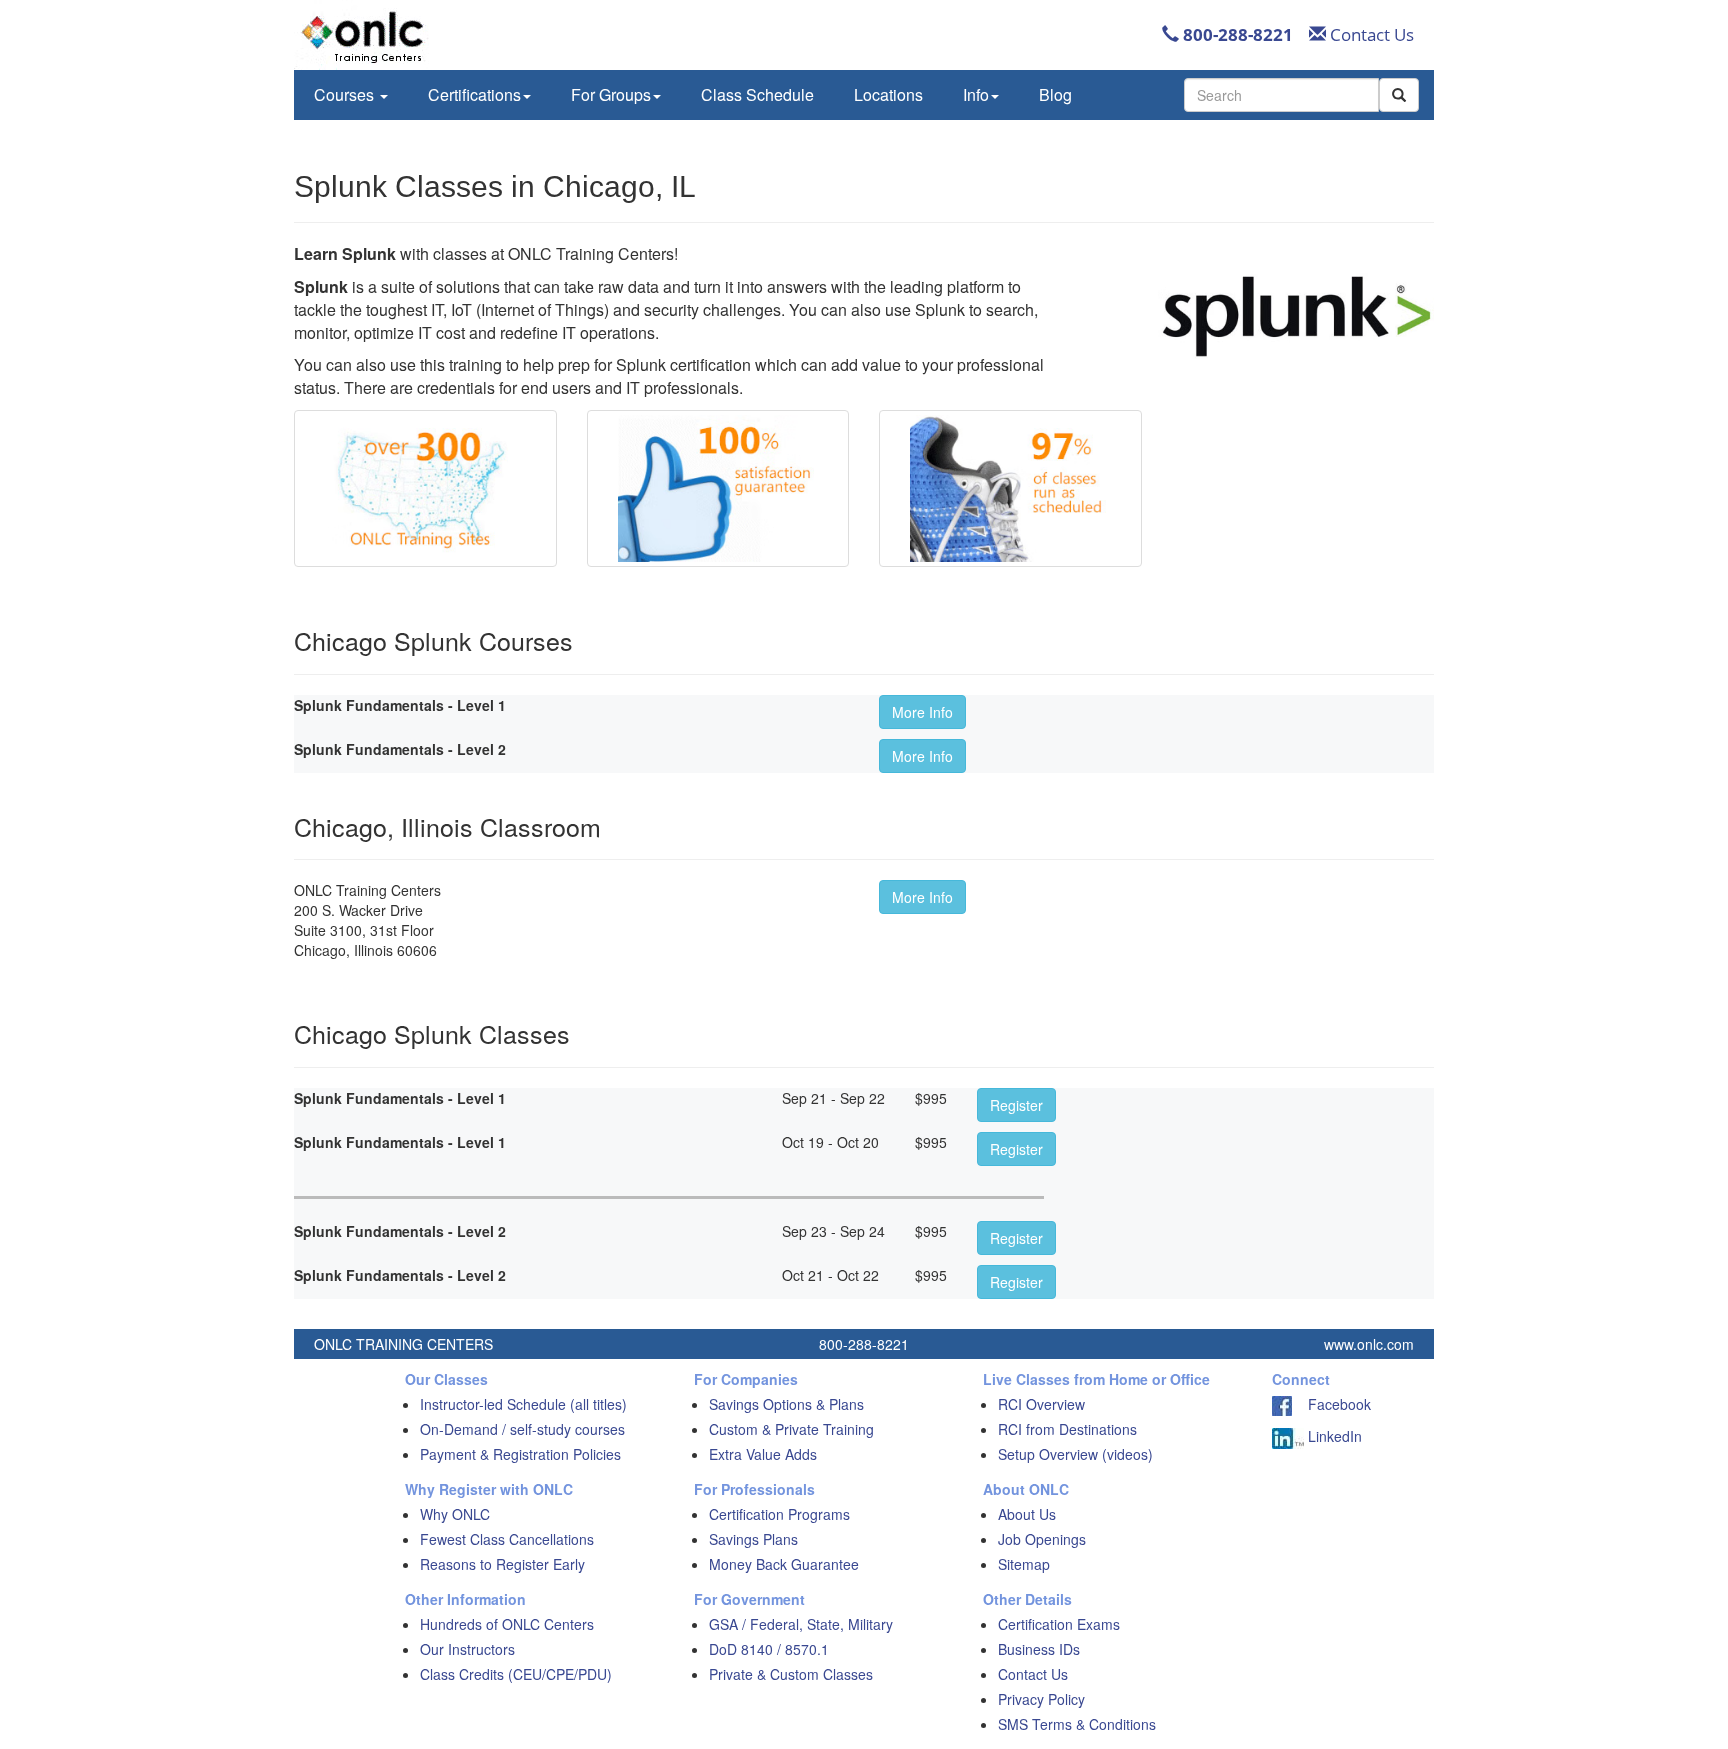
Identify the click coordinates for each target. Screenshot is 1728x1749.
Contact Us (1370, 34)
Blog (1055, 94)
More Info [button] (922, 712)
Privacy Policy (1041, 1699)
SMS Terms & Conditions (1077, 1724)
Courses (346, 94)
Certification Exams (1059, 1624)
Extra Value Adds (763, 1454)
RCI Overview (1041, 1404)
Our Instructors (467, 1649)
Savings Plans (753, 1539)
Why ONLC (455, 1514)
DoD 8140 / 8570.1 (769, 1649)
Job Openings (1042, 1539)
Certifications (474, 94)
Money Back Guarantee (784, 1564)
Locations (888, 94)
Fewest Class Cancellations (507, 1539)
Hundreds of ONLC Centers (507, 1624)
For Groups (611, 94)
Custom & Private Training (791, 1429)
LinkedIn (1333, 1436)
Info (976, 94)
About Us (1027, 1514)
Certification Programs (779, 1514)
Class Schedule (757, 94)
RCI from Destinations (1067, 1429)
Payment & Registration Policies (520, 1454)
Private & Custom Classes (791, 1674)
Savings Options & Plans (786, 1404)
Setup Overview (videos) (1075, 1454)
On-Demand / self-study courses (522, 1429)
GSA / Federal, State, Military (801, 1624)
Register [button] (1016, 1105)
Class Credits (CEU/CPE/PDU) (516, 1674)
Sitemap (1024, 1564)
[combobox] (1281, 95)
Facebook (1331, 1404)
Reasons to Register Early (502, 1564)
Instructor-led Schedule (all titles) (523, 1404)
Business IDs (1039, 1649)
